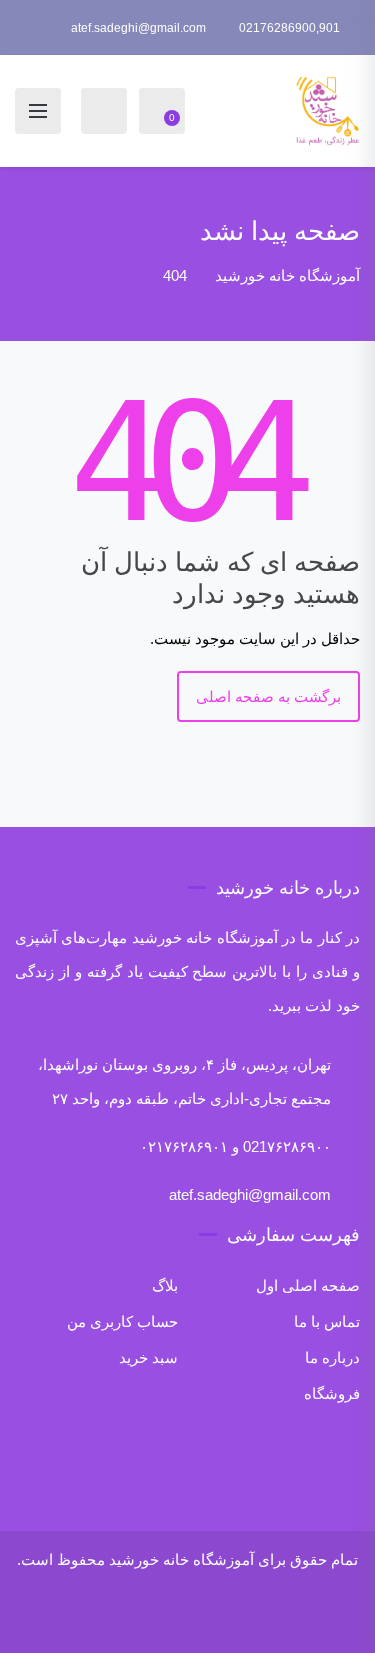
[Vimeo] (221, 1618)
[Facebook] (305, 1618)
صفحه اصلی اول (308, 1285)
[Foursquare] (165, 1618)
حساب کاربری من (122, 1321)
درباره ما (332, 1357)
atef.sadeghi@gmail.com (138, 28)
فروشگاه (332, 1393)
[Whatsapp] (71, 1618)
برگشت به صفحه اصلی (268, 696)
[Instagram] (249, 1618)
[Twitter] (277, 1618)
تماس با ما (327, 1321)
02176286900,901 (289, 28)
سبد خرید (148, 1357)
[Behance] (193, 1618)
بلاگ (165, 1285)
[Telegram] (99, 1618)
